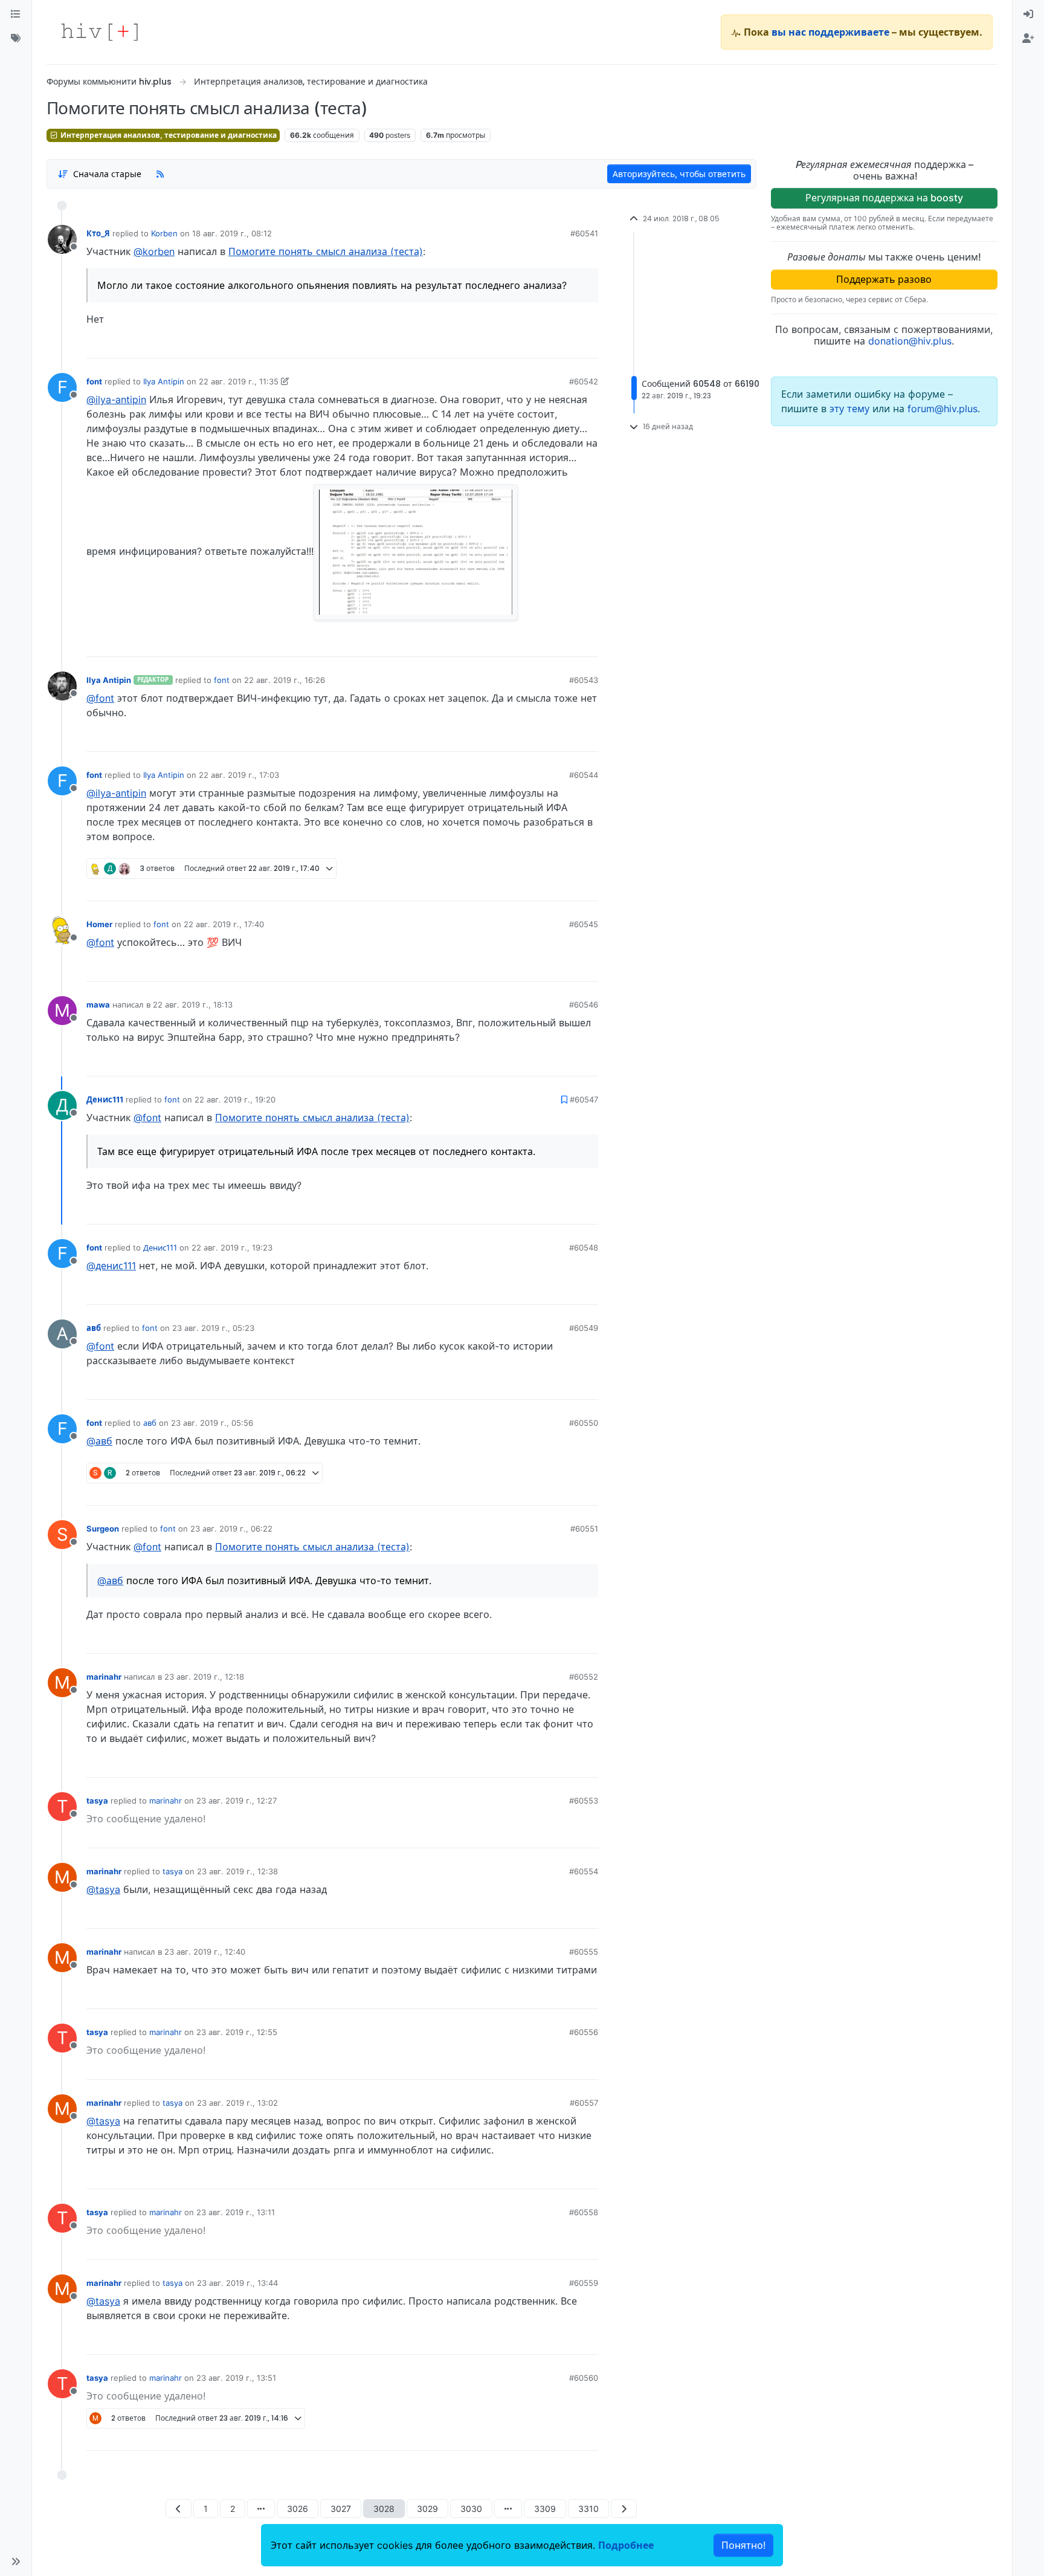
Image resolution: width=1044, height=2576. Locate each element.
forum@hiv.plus (942, 409)
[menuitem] (1028, 15)
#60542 (584, 381)
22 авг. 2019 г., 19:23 (232, 1248)
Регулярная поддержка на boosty (884, 198)
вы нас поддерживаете (830, 32)
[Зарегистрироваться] (1028, 39)
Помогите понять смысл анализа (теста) (326, 251)
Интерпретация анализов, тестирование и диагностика (168, 135)
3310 (588, 2509)
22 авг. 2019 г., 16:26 (285, 680)
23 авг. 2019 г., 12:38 (237, 1871)
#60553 (584, 1801)
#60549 (584, 1328)
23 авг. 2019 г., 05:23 (213, 1328)
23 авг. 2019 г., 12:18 (204, 1677)
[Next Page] (624, 2509)
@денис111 (111, 1266)
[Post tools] (588, 345)
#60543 (584, 680)
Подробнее (626, 2545)
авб (94, 1328)
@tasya (103, 1889)
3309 (545, 2509)
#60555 (584, 1952)
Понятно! (743, 2545)
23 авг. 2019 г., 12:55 (237, 2032)
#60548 (584, 1248)
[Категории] (16, 15)
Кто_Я (98, 233)
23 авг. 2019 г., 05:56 (212, 1423)
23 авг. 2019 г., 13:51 (236, 2378)
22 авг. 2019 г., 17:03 (239, 775)
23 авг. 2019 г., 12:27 (237, 1801)
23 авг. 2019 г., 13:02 (237, 2103)
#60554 (584, 1871)
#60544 (584, 775)
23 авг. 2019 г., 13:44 (237, 2283)
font (94, 381)
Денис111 (105, 1099)
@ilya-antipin (116, 400)
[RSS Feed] (160, 173)
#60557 (584, 2103)
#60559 (584, 2283)
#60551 (584, 1529)
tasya (97, 1801)
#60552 (584, 1677)
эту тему (851, 409)
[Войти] (1028, 15)
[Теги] (16, 39)
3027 (341, 2509)
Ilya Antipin (164, 381)
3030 (471, 2509)
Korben (164, 233)
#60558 (584, 2212)
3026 (298, 2509)
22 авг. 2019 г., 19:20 (235, 1099)
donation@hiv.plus (910, 341)
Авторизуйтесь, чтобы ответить (679, 174)
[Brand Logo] (100, 32)
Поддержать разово (884, 279)
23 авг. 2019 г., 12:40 (205, 1952)
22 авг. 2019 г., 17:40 (224, 924)
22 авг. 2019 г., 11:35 (239, 381)
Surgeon (103, 1529)
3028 (384, 2509)
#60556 (584, 2032)
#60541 (584, 233)
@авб (99, 1441)
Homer (99, 924)
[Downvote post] (565, 345)
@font (100, 698)
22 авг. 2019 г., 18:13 (193, 1005)
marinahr (104, 1677)
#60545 (584, 924)
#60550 (584, 1423)
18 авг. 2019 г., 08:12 (232, 233)
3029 (427, 2509)
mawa (98, 1005)
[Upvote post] (525, 345)
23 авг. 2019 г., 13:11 (236, 2212)
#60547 (584, 1099)
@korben (154, 251)
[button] (16, 2561)
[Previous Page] (179, 2509)
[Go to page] (261, 2509)
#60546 (584, 1005)
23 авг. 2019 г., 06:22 (231, 1529)
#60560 (584, 2378)
